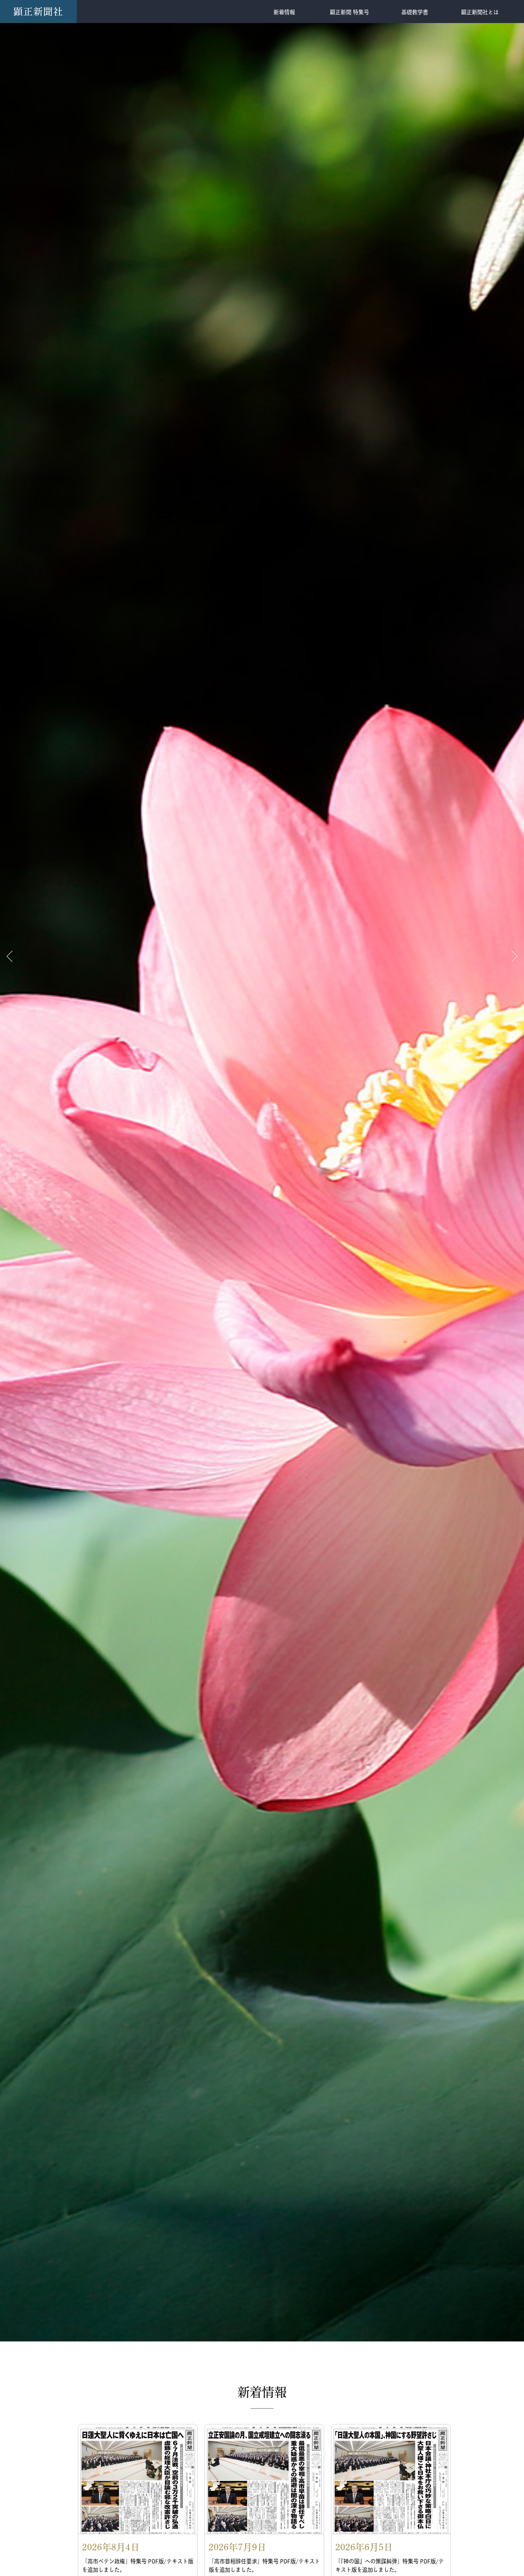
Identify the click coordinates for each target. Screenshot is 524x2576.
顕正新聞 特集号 (349, 12)
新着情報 (284, 12)
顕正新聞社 (38, 12)
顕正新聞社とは (480, 12)
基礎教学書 (415, 12)
